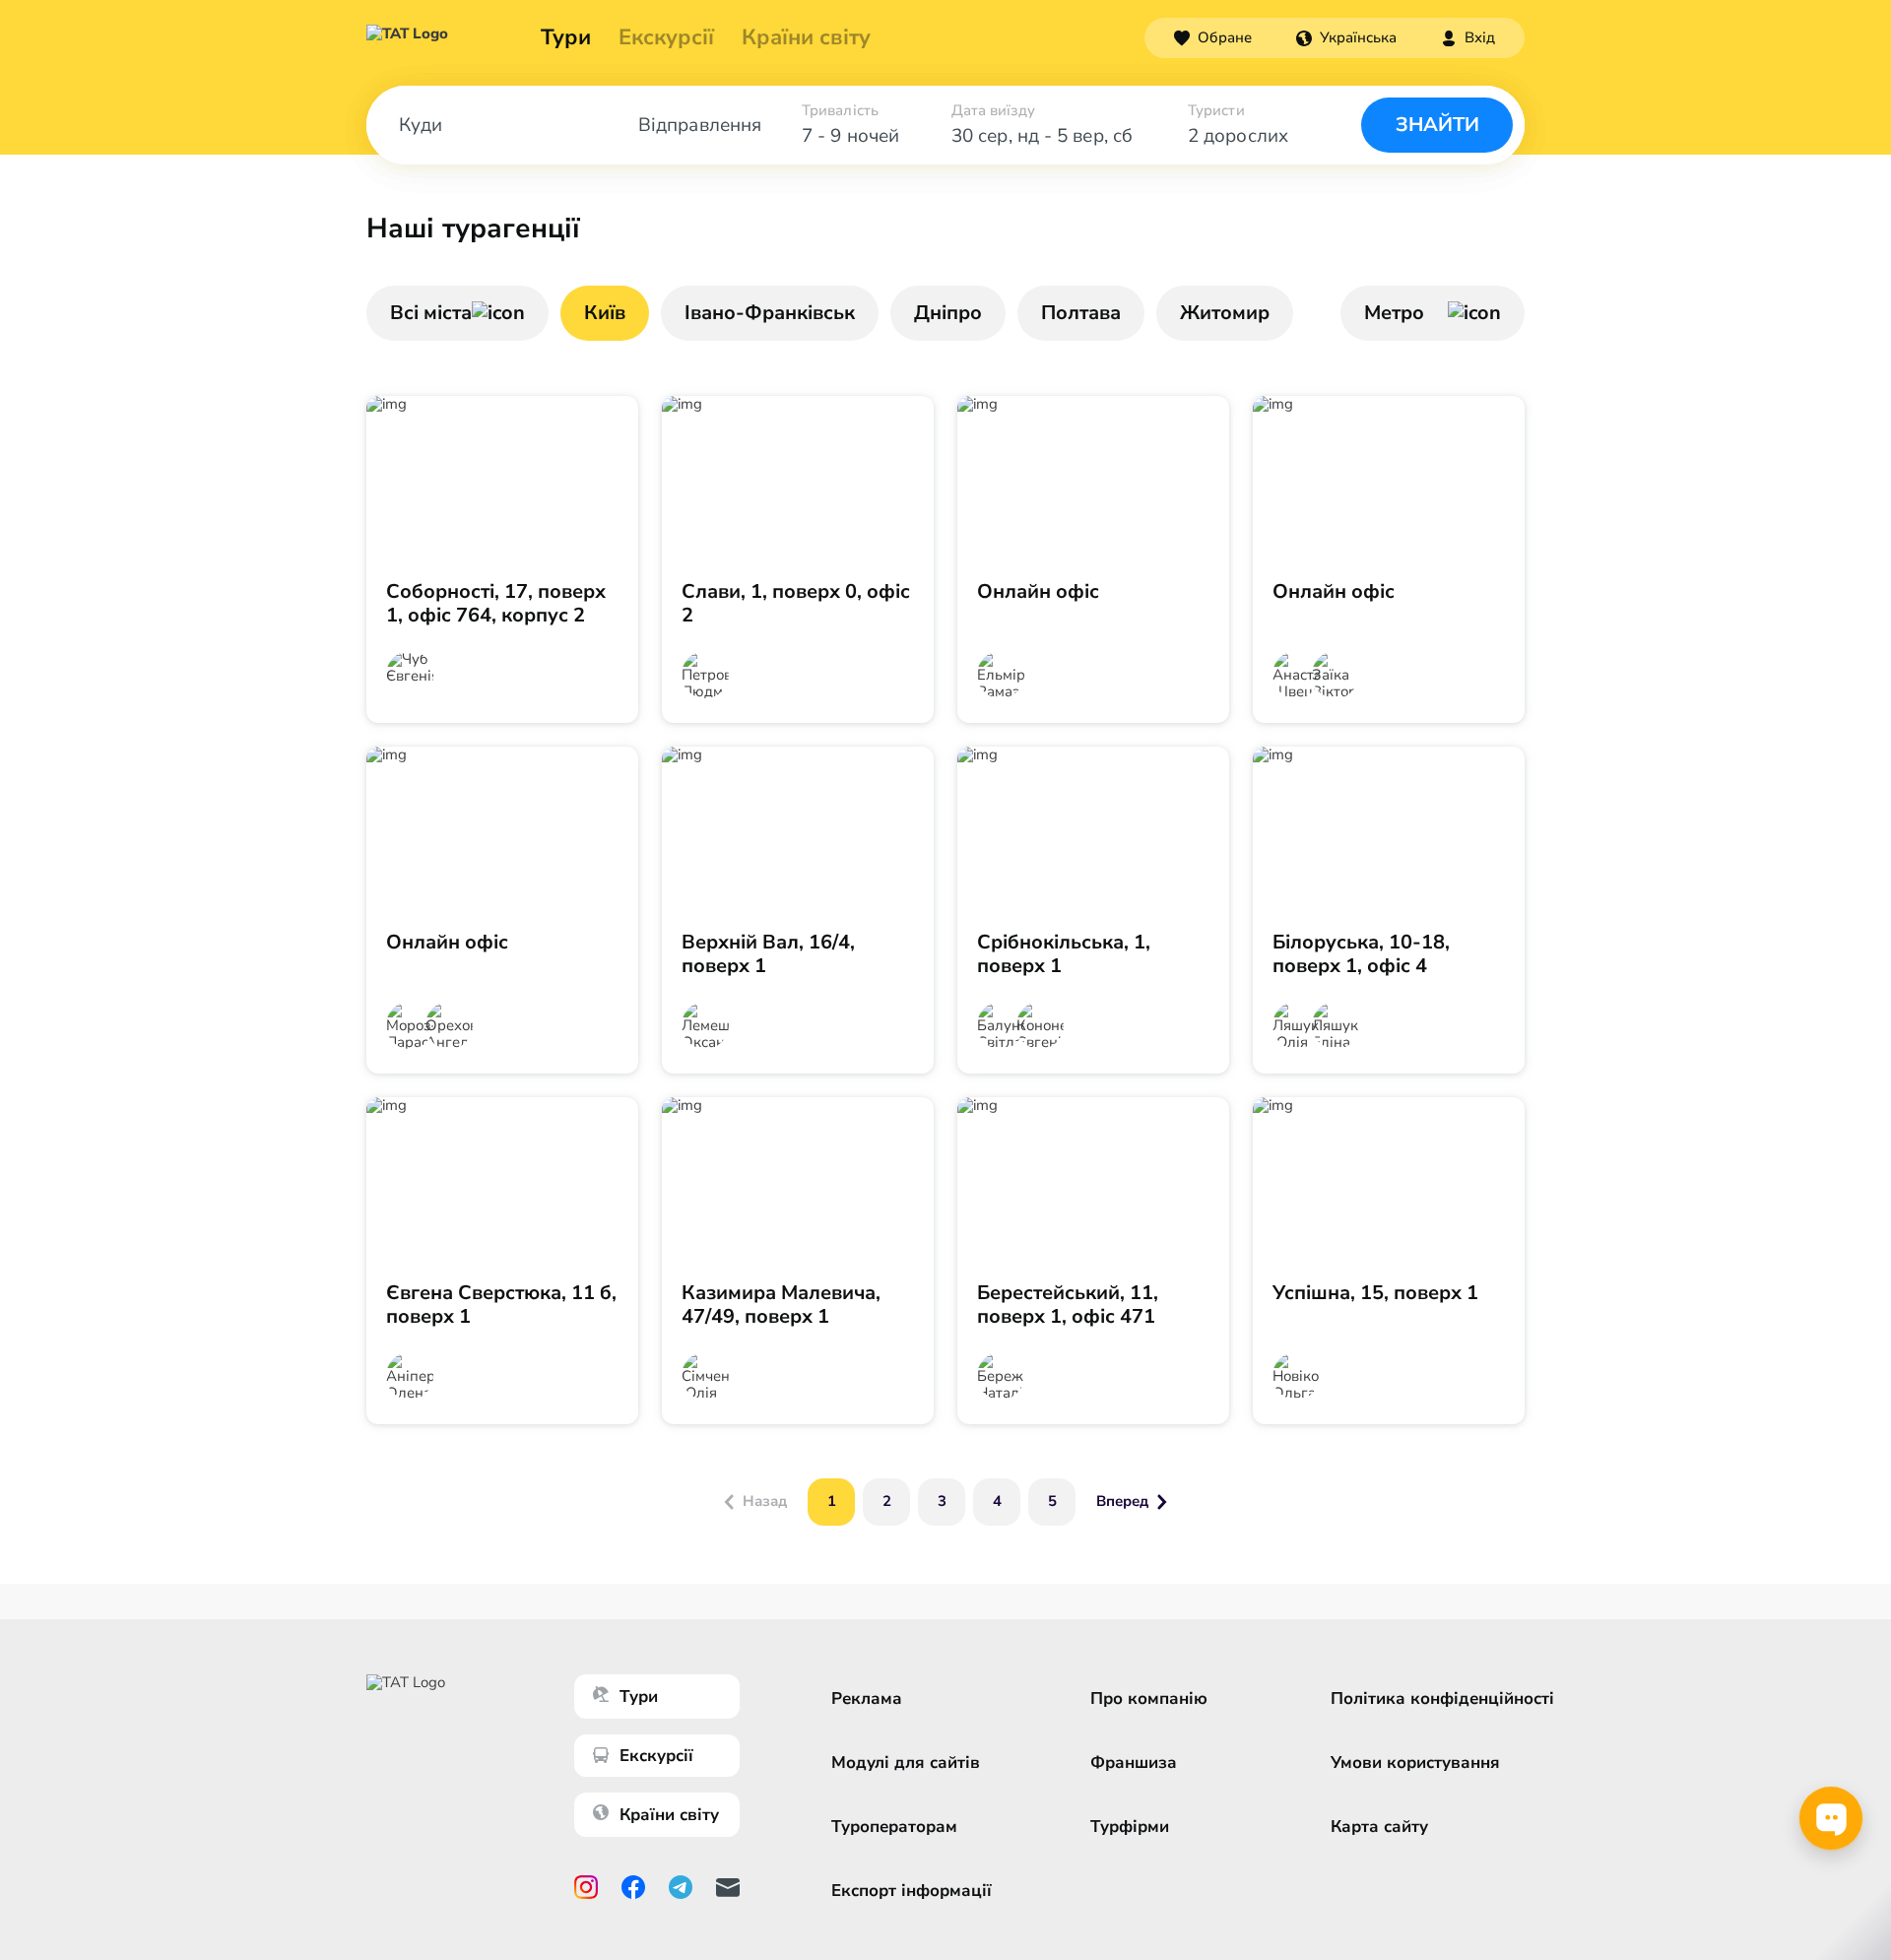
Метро (1394, 313)
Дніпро (948, 313)
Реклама (867, 1699)
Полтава (1081, 313)
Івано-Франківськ (770, 313)
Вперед (1122, 1501)
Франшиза (1134, 1763)
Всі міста (431, 313)
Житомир (1225, 313)
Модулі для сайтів (906, 1763)
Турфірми (1130, 1827)
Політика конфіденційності (1442, 1699)
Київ (605, 313)
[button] (1346, 37)
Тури (566, 37)
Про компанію (1149, 1699)
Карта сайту (1379, 1827)
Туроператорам (894, 1827)
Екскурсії (656, 1756)
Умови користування (1415, 1763)
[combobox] (1346, 37)
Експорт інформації (912, 1891)
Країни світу (806, 37)
